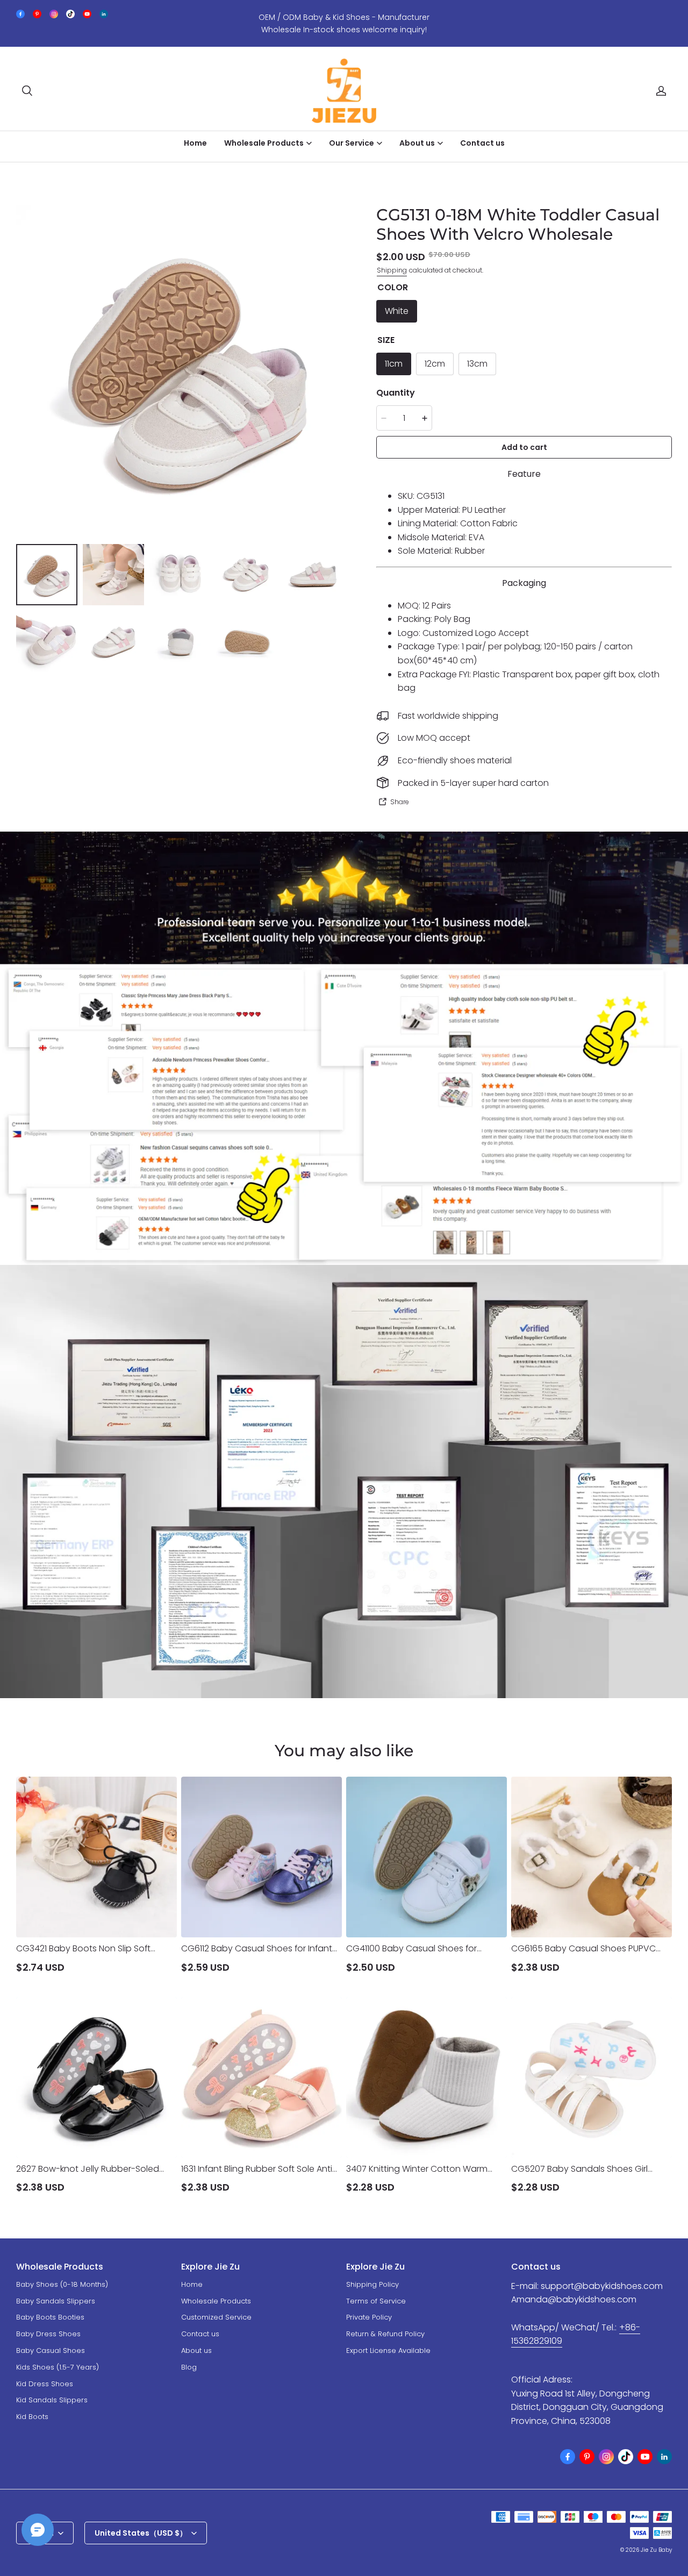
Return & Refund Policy (385, 2334)
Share (400, 802)
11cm (394, 364)
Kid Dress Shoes (45, 2384)
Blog (189, 2367)
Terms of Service (376, 2301)
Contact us (482, 143)
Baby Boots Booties (50, 2317)
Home (195, 143)
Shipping (392, 270)
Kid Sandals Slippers (52, 2400)
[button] (27, 91)
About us (196, 2350)
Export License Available (388, 2350)
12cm (435, 364)
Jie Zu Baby (656, 2550)
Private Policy (369, 2317)
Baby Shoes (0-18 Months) (62, 2284)
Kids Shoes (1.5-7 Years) (58, 2367)
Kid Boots (32, 2417)
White (397, 311)
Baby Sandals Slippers (56, 2301)
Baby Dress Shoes (48, 2334)
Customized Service (216, 2317)
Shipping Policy (372, 2284)
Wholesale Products (216, 2301)
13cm (477, 364)
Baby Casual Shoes (51, 2350)
